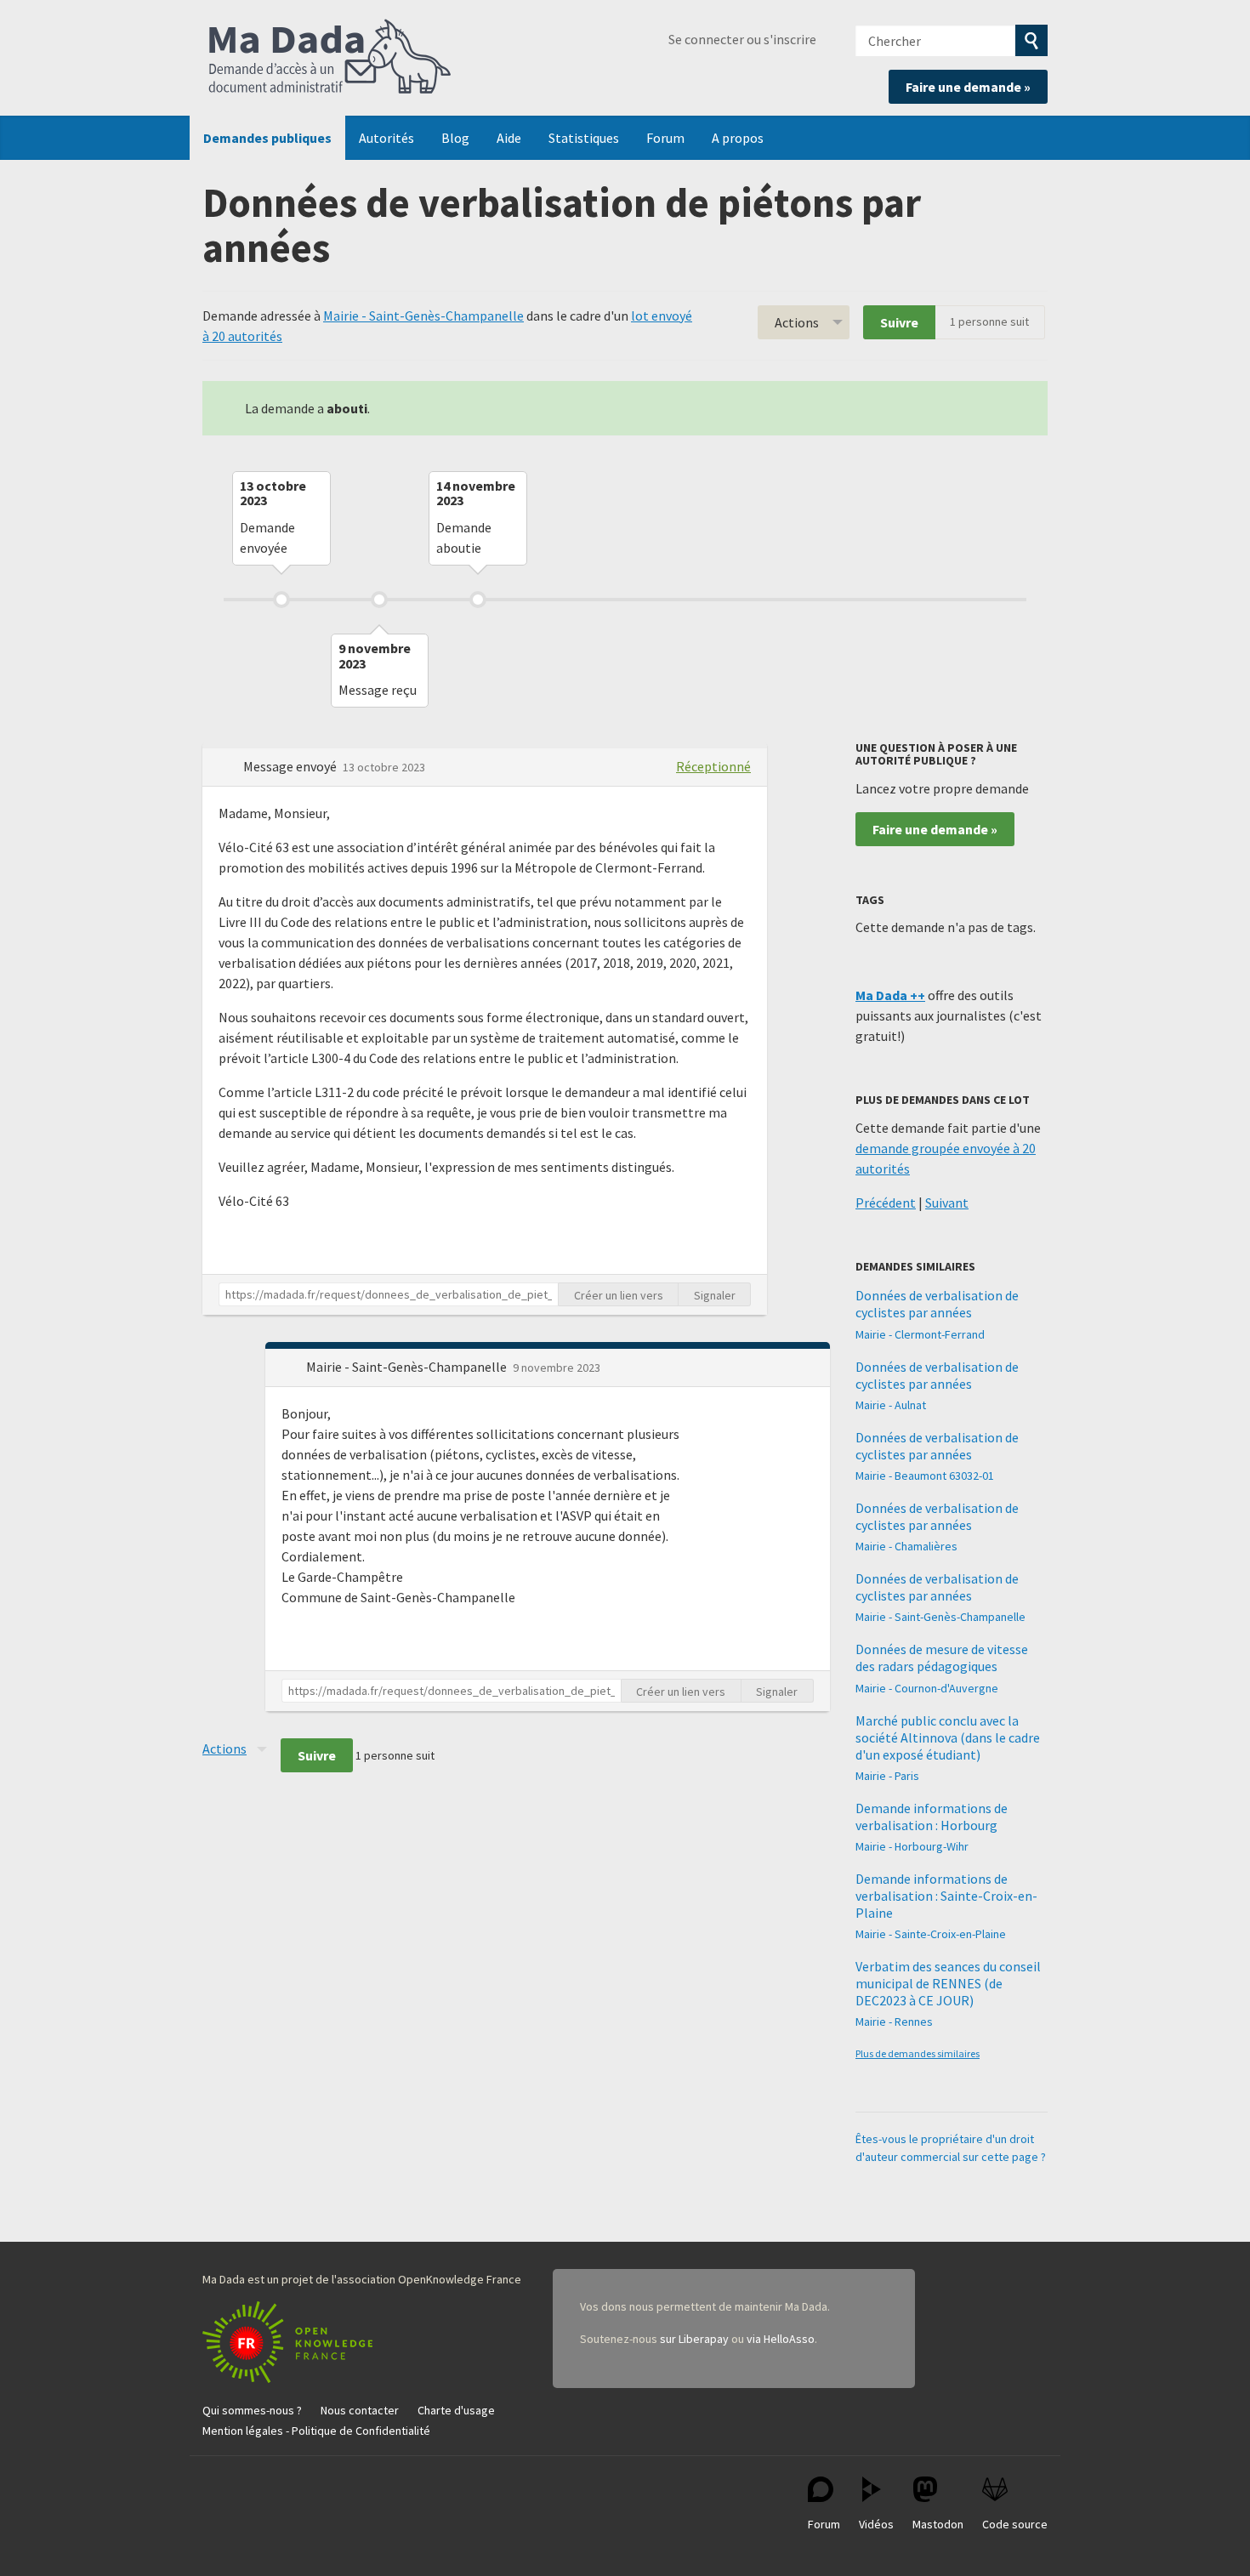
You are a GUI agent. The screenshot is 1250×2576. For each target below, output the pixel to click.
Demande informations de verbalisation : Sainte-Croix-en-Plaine (946, 1896)
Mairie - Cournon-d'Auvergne (927, 1688)
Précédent (886, 1203)
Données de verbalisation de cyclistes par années (937, 1304)
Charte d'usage (456, 2410)
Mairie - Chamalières (906, 1546)
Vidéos (876, 2524)
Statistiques (584, 138)
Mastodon (938, 2524)
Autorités (386, 138)
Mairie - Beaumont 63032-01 (925, 1476)
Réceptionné (713, 766)
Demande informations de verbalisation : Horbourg (932, 1817)
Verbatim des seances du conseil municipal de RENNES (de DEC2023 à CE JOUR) (948, 1983)
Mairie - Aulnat (891, 1405)
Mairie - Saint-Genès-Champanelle (423, 316)
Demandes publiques (267, 138)
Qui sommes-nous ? (252, 2410)
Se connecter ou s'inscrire (742, 39)
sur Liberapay (694, 2339)
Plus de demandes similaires (918, 2053)
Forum (665, 138)
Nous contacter (360, 2410)
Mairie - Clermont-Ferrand (920, 1334)
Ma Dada (330, 58)
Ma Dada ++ (890, 995)
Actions (797, 322)
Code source (1015, 2524)
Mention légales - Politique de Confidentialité (316, 2431)
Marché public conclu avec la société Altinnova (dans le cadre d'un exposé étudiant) (948, 1737)
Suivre (899, 322)
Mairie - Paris (887, 1776)
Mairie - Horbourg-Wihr (912, 1846)
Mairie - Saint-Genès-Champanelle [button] (408, 1367)
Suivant (947, 1203)
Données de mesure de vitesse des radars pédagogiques (942, 1658)
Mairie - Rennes (894, 2022)
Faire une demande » (968, 87)
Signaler (715, 1295)
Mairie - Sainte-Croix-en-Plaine (931, 1934)
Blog (455, 138)
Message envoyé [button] (291, 766)
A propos (738, 138)
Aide (509, 138)
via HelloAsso (781, 2339)
